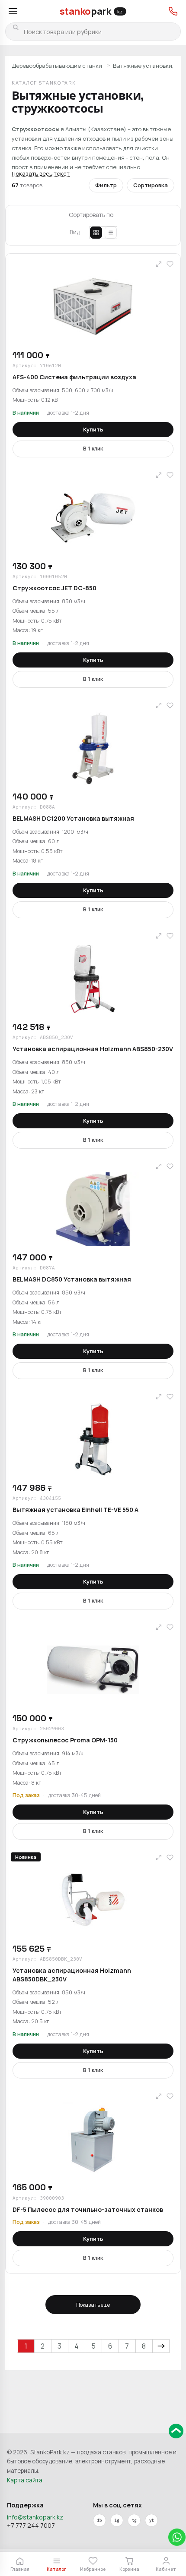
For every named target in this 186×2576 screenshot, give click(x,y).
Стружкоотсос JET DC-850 (55, 588)
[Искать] (16, 27)
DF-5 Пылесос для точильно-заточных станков (88, 2209)
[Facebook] (99, 2520)
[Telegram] (134, 2520)
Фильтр (106, 185)
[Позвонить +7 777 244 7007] (173, 11)
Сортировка (151, 185)
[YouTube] (151, 2520)
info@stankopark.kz (35, 2517)
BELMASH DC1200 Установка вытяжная (73, 818)
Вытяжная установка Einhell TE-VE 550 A (75, 1510)
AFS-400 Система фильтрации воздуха (74, 377)
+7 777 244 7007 (31, 2525)
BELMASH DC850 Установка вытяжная (72, 1279)
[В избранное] (170, 264)
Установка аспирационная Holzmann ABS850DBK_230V (72, 1975)
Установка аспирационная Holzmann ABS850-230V (93, 1049)
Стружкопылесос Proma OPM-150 (65, 1740)
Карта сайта (25, 2480)
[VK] (117, 2520)
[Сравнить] (159, 264)
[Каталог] (13, 11)
